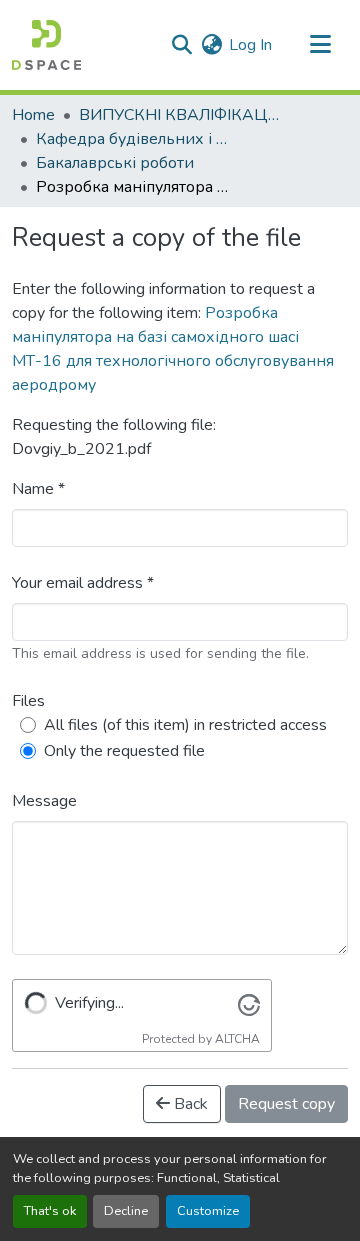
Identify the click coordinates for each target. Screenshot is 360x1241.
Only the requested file (124, 751)
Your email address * (83, 583)
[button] (46, 45)
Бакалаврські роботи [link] (115, 163)
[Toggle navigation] (320, 45)
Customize (208, 1211)
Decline (126, 1211)
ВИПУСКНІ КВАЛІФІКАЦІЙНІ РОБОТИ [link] (179, 115)
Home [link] (33, 115)
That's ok (50, 1211)
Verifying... (89, 1003)
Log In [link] (250, 45)
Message (44, 801)
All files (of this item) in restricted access (185, 725)
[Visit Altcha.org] (249, 1003)
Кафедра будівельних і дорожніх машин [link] (136, 139)
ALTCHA (237, 1039)
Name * (38, 489)
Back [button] (189, 1104)
